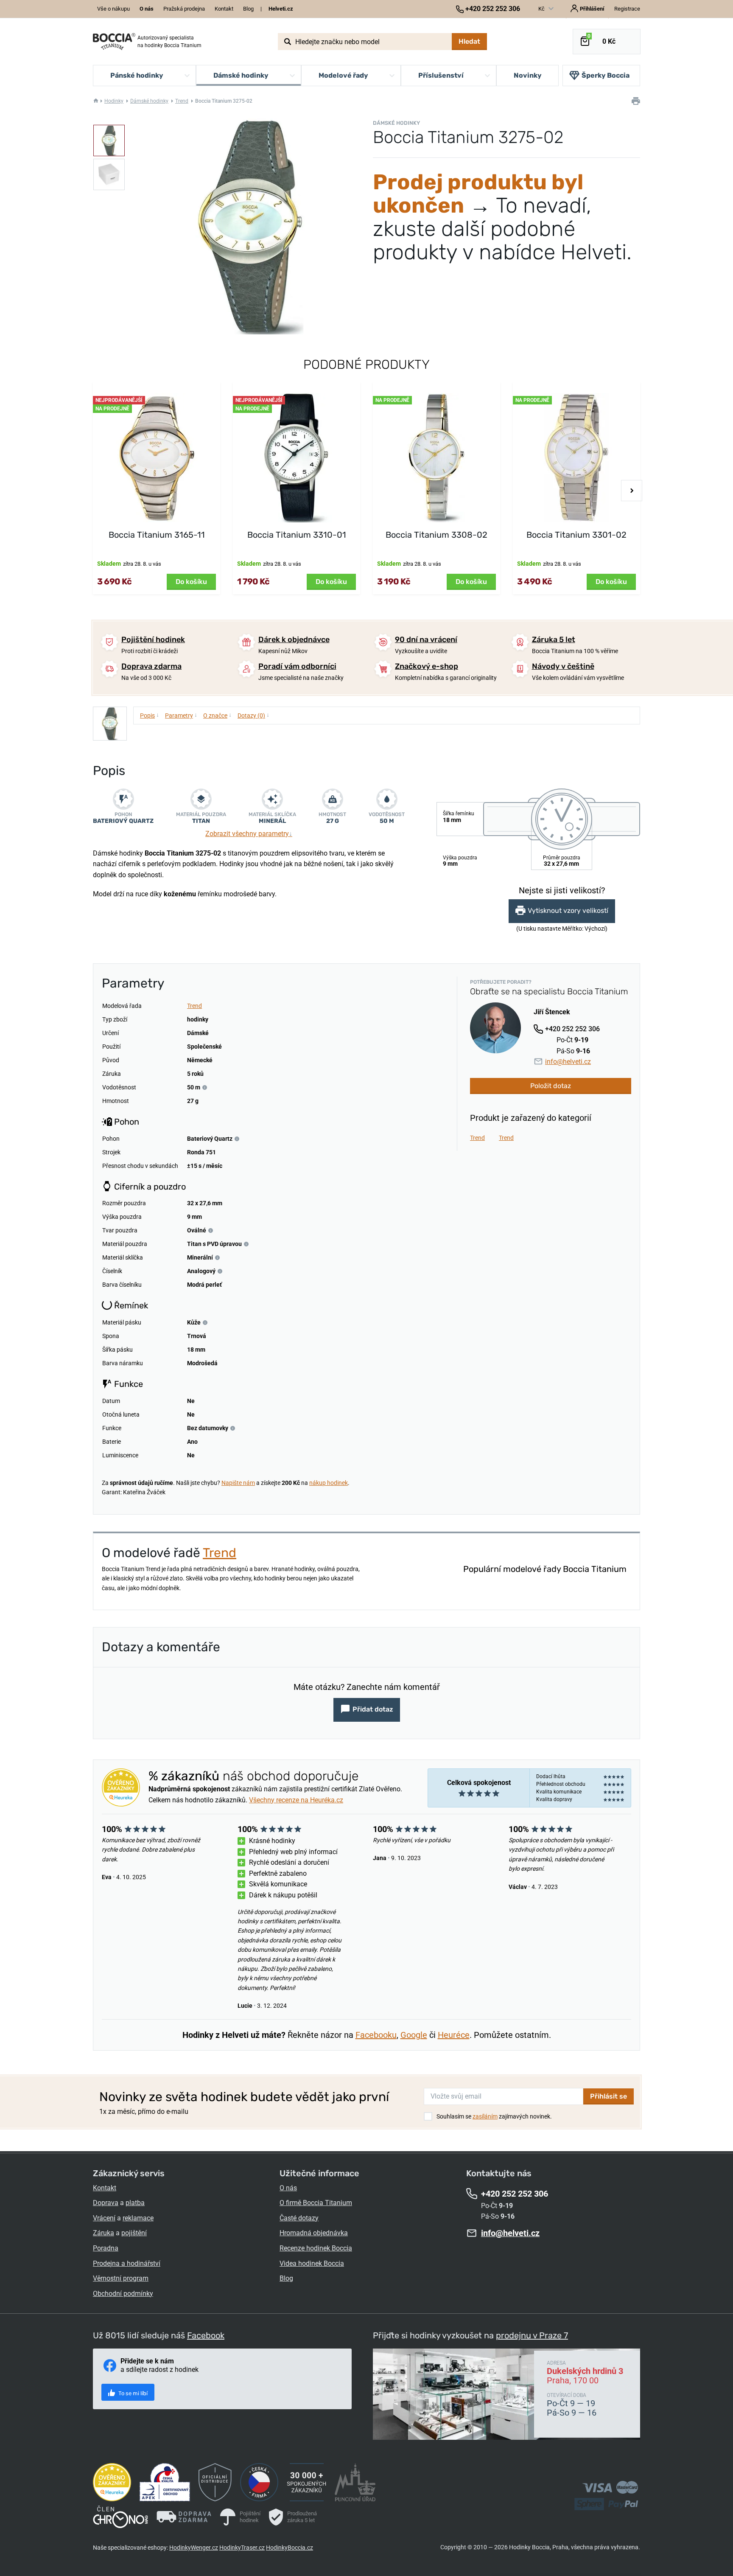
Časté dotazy (299, 2218)
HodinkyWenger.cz (194, 2548)
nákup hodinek (329, 1483)
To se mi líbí (132, 2393)
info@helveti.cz (568, 1062)
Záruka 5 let (554, 640)
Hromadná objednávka (314, 2233)
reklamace (138, 2218)
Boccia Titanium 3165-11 (157, 535)
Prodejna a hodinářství (127, 2263)
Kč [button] (542, 9)
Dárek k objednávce (294, 640)
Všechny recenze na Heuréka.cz (296, 1800)
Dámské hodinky (149, 101)
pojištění (134, 2233)
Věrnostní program (121, 2278)
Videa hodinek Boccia (312, 2263)
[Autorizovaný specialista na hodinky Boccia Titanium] (114, 42)
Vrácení (104, 2218)
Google (414, 2035)
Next (632, 491)
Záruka (104, 2233)
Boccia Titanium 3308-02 (436, 535)
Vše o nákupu (113, 9)
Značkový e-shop (427, 666)
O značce (217, 715)
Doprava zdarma (151, 666)
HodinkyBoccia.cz (290, 2548)
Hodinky (114, 101)
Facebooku (376, 2035)
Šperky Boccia (606, 75)
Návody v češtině (563, 666)
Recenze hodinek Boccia (316, 2248)
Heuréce (454, 2035)
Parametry (181, 715)
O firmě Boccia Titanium (316, 2203)
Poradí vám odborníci (297, 666)
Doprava (106, 2203)
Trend (182, 101)
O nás (288, 2188)
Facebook (206, 2335)
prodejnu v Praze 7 (532, 2335)
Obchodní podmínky (123, 2294)
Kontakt (224, 9)
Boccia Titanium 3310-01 (297, 535)
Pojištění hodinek (153, 640)
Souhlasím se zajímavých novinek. (494, 2116)
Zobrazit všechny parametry (249, 834)
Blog (248, 9)
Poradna (106, 2248)
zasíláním (485, 2116)
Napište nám (238, 1483)
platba (135, 2203)
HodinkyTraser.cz (242, 2548)
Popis (150, 715)
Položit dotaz (551, 1086)
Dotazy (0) (253, 715)
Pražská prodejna (184, 9)
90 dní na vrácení (426, 640)
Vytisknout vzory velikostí (568, 911)
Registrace (627, 9)
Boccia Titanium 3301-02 (576, 535)
